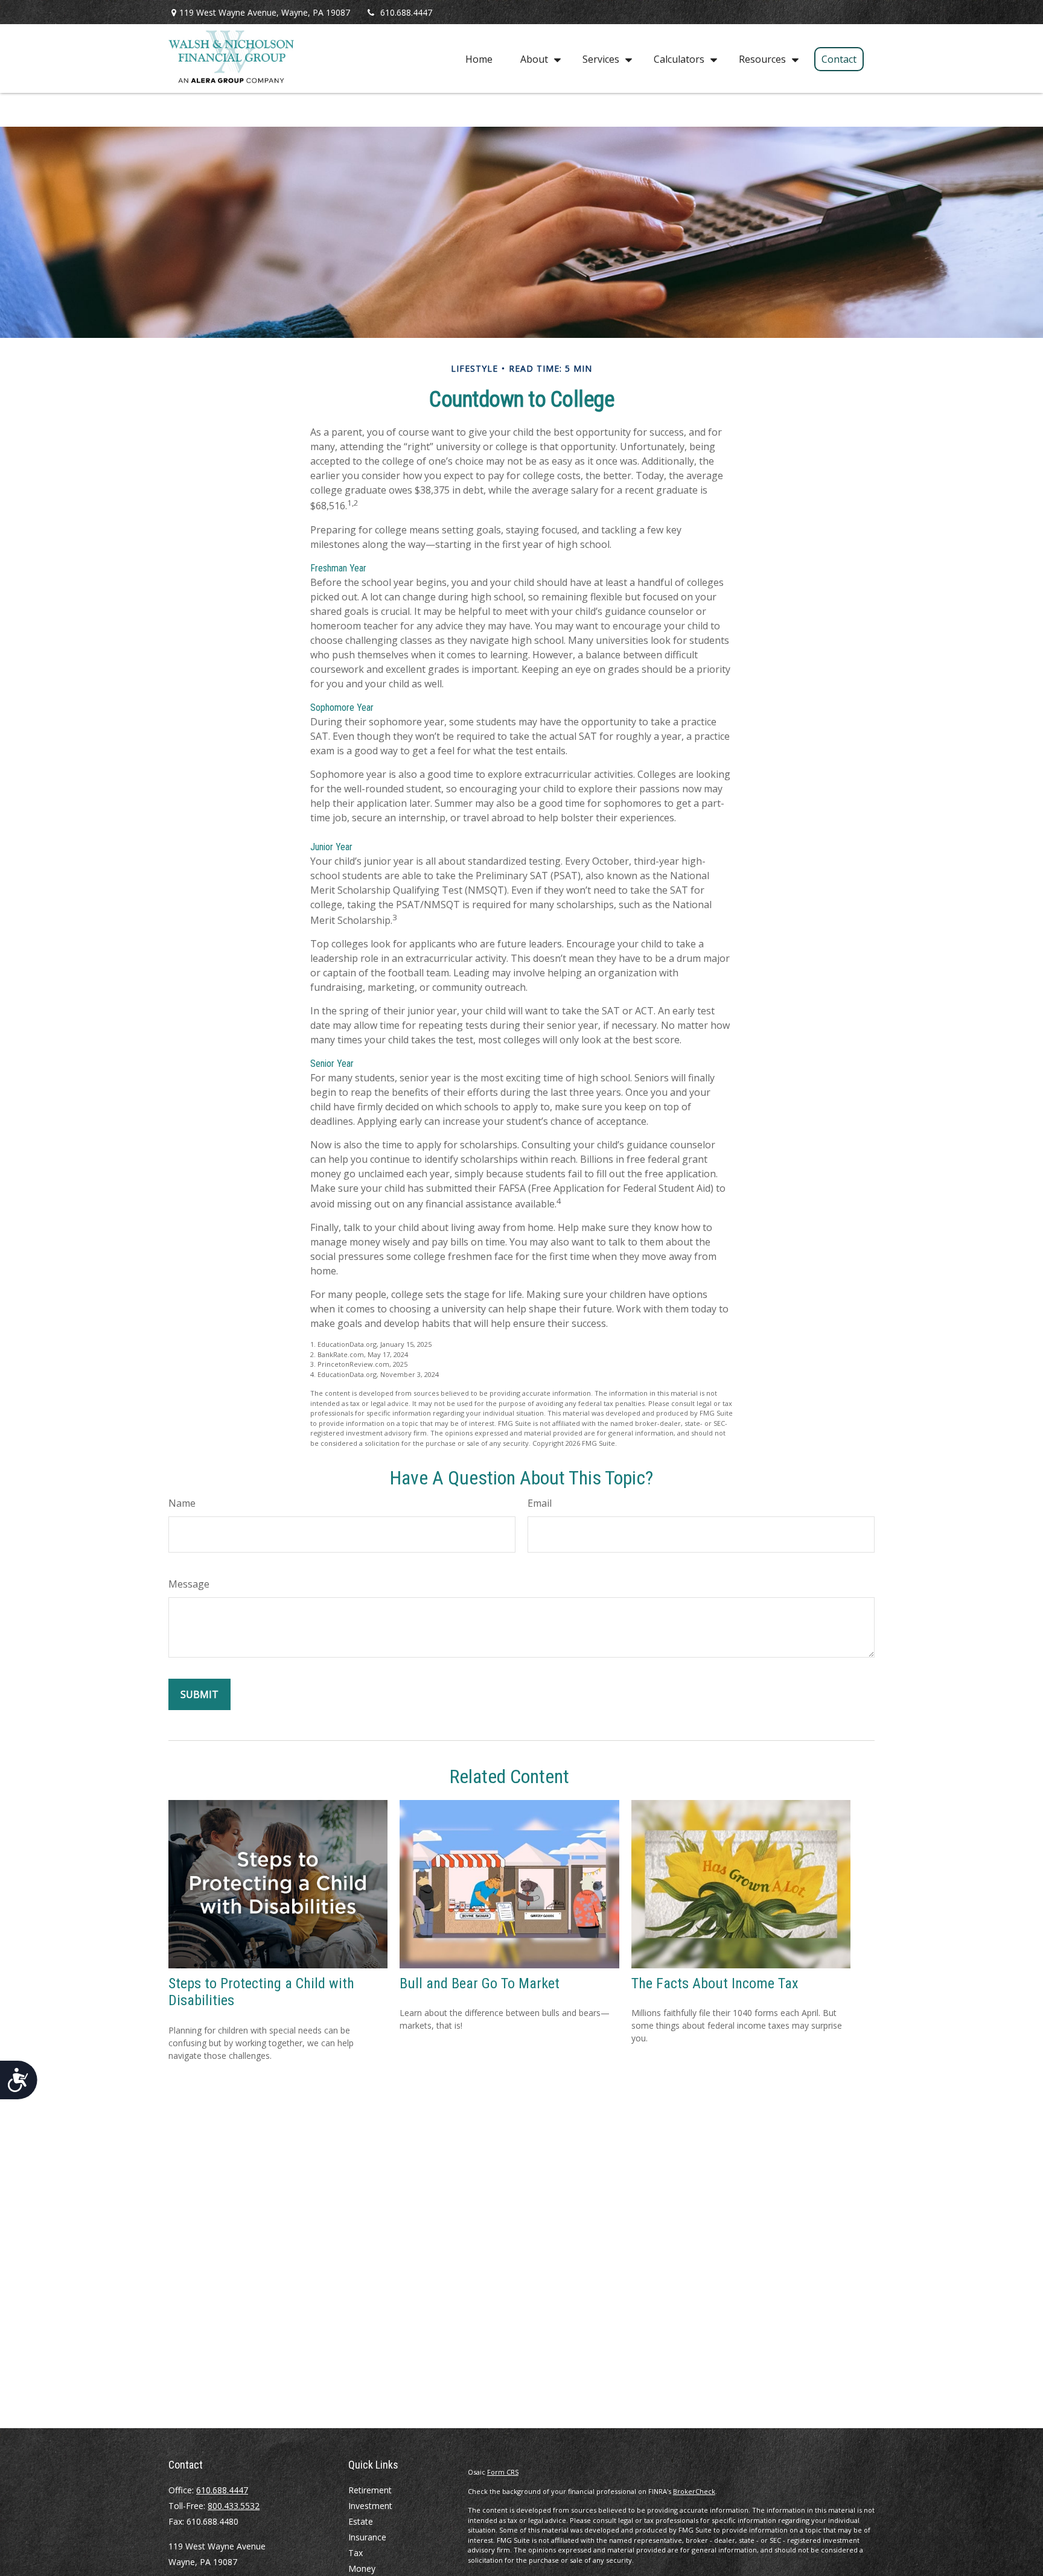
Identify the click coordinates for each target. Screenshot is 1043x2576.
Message (189, 1584)
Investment (370, 2506)
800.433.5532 (234, 2506)
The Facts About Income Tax (715, 1983)
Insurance (367, 2537)
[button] (479, 59)
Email (540, 1503)
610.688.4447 (406, 12)
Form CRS (503, 2472)
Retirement (370, 2490)
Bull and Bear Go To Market (480, 1983)
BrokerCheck (694, 2491)
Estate (361, 2521)
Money (362, 2568)
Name (182, 1503)
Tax (356, 2553)
